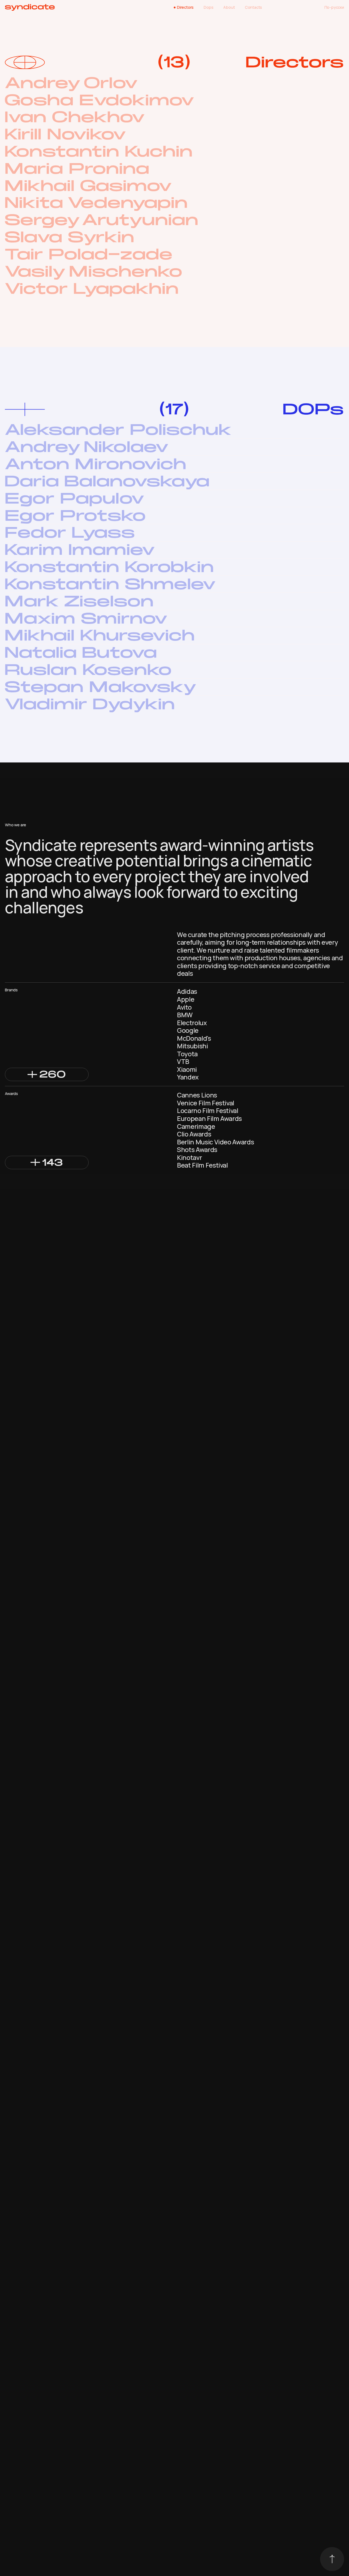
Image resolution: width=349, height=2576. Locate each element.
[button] (47, 1074)
